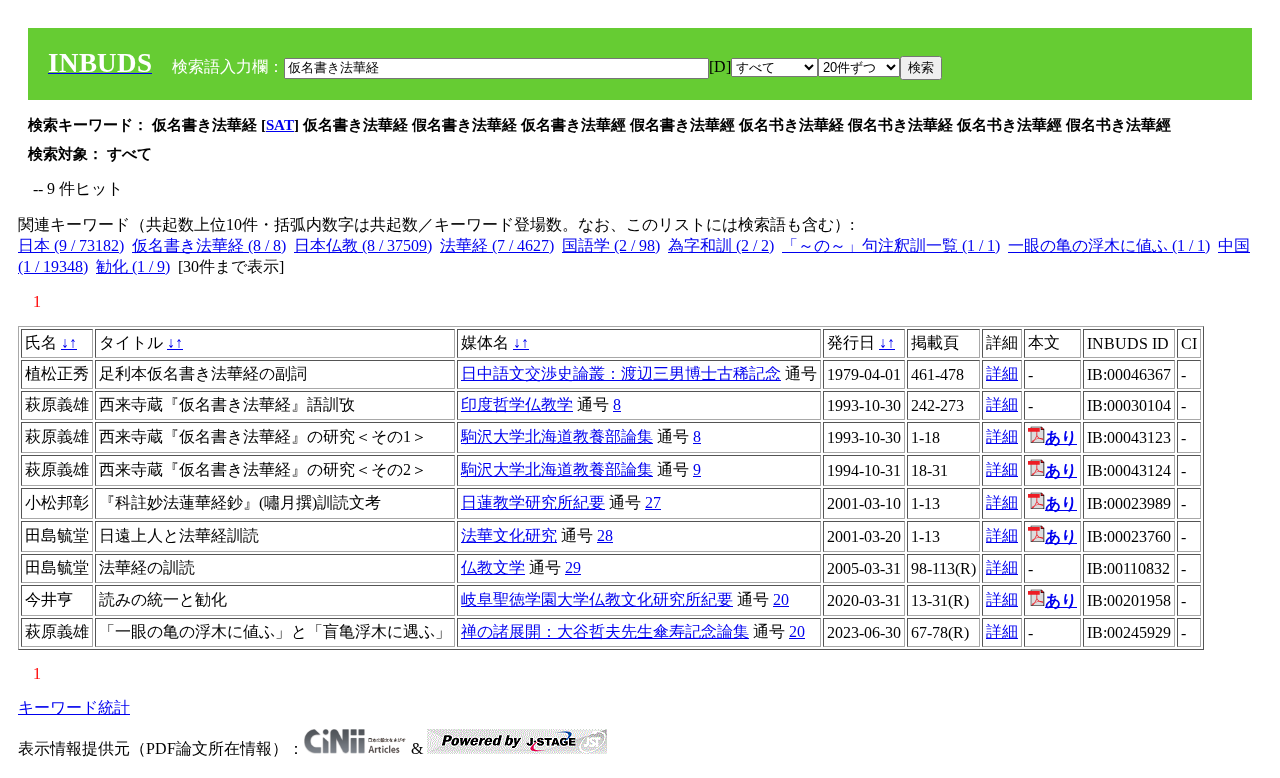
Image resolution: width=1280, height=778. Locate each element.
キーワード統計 (74, 707)
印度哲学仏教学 (517, 404)
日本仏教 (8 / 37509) (363, 245)
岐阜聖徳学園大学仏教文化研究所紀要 (597, 599)
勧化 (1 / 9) (133, 266)
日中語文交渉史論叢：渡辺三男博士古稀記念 (621, 373)
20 (781, 599)
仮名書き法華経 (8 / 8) (209, 245)
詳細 (1002, 373)
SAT (280, 125)
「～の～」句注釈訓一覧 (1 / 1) (891, 245)
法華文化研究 (509, 535)
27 (653, 502)
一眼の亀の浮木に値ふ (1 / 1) (1109, 245)
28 (605, 535)
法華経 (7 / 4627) (497, 245)
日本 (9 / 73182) (71, 245)
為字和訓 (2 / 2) (721, 245)
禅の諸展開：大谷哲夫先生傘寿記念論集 (605, 631)
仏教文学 (493, 567)
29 (573, 567)
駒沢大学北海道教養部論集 (557, 436)
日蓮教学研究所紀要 (533, 502)
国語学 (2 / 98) (611, 245)
